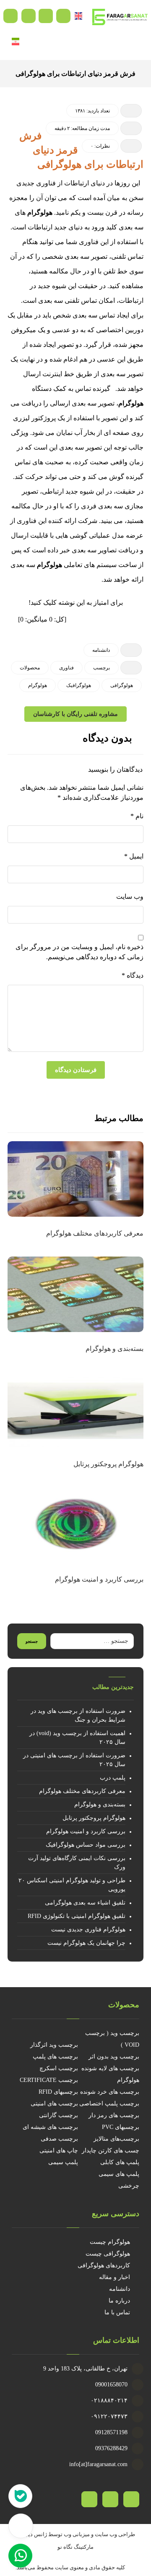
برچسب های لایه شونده (110, 2068)
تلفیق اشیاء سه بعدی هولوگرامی (85, 1903)
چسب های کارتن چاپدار (111, 2151)
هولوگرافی (122, 685)
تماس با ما (117, 2312)
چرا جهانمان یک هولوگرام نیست (86, 1943)
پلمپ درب (113, 1778)
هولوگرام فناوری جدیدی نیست (88, 1929)
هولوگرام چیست (110, 2242)
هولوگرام (40, 212)
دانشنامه (101, 650)
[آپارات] (131, 2499)
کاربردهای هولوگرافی (104, 2265)
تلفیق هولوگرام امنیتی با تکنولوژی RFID (77, 1916)
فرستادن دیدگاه (76, 1070)
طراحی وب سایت (115, 2534)
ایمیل (134, 856)
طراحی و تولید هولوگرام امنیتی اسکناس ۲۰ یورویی (72, 1885)
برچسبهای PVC (121, 2127)
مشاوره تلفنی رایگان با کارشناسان (75, 714)
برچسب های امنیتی (54, 2104)
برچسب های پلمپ (55, 2057)
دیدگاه (133, 975)
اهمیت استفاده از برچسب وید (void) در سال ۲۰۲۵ (77, 1738)
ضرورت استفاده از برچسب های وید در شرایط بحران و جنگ (78, 1715)
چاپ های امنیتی (59, 2151)
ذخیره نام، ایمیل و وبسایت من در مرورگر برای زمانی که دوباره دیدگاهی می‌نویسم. (79, 952)
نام (137, 816)
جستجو (32, 1641)
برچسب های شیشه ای (50, 2127)
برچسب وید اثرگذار (54, 2045)
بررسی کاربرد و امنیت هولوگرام (86, 1831)
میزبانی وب (77, 2534)
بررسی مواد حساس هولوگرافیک (86, 1845)
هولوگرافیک (79, 685)
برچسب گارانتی (59, 2115)
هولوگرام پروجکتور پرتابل (94, 1818)
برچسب (102, 668)
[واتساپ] (89, 2499)
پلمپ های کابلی (120, 2162)
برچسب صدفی (59, 2139)
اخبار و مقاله (115, 2277)
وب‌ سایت (130, 896)
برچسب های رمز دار (114, 2115)
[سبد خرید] (46, 15)
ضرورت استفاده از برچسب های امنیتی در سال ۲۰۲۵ (74, 1760)
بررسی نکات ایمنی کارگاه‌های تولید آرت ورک (77, 1863)
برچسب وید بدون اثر (114, 2057)
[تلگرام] (110, 2499)
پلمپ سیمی (63, 2162)
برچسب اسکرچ (59, 2068)
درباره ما (119, 2301)
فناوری (66, 668)
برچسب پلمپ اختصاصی (109, 2104)
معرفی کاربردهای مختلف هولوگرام (82, 1791)
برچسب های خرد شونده (110, 2092)
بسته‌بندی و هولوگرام (100, 1805)
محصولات (30, 668)
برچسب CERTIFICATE (49, 2080)
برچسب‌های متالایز (116, 2139)
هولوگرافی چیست (108, 2254)
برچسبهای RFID (58, 2092)
